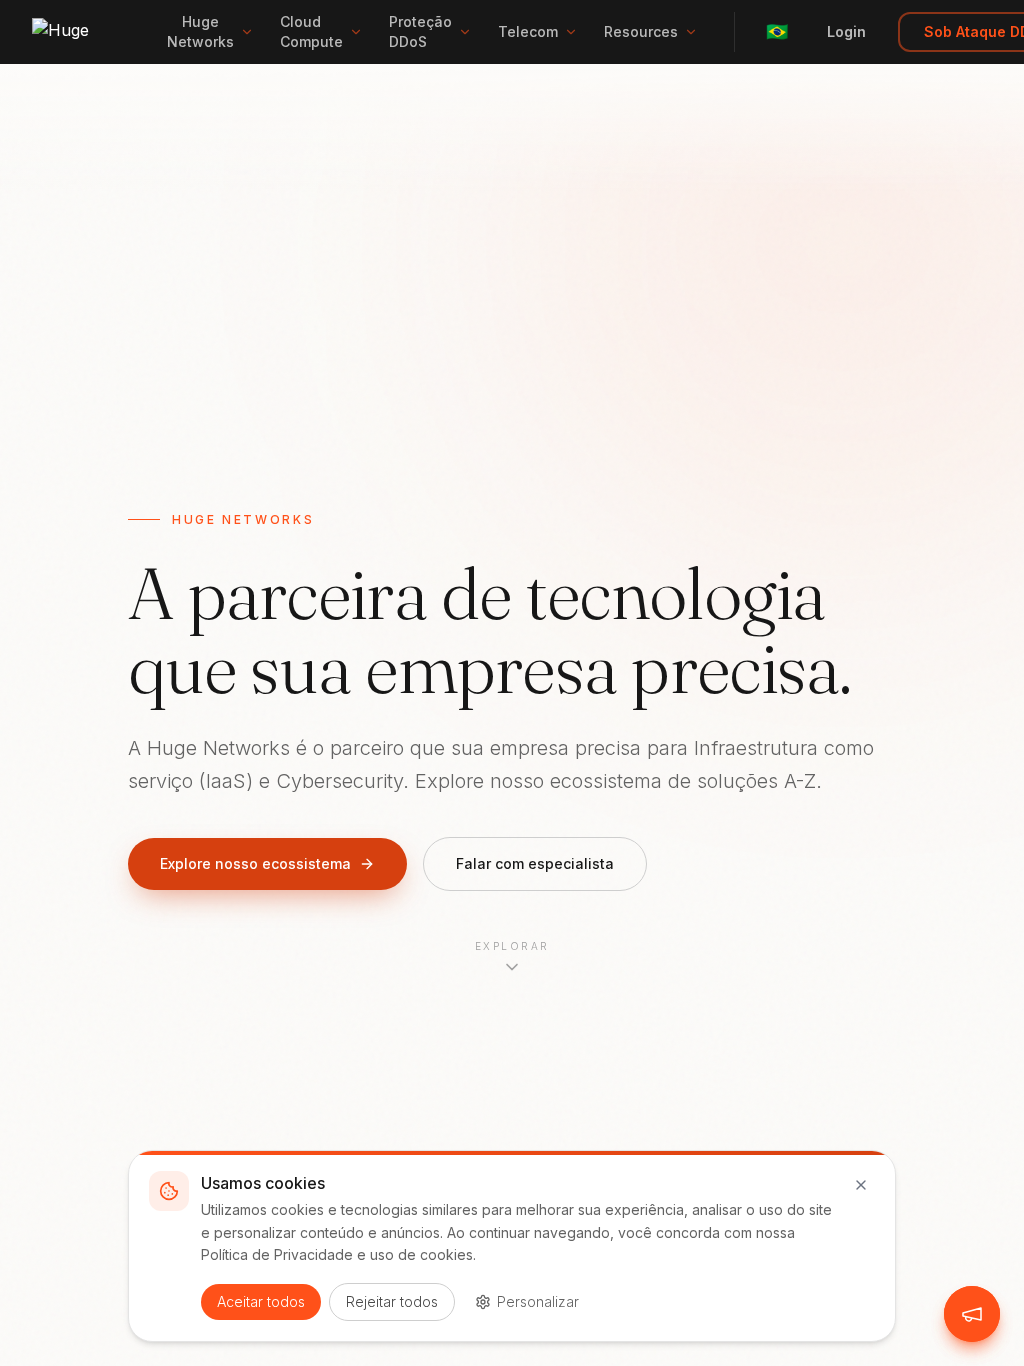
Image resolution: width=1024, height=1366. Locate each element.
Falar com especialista (535, 863)
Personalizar (538, 1301)
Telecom (528, 31)
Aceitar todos (261, 1301)
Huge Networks (200, 31)
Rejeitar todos (392, 1301)
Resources (641, 31)
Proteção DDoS (420, 31)
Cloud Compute (311, 31)
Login (846, 31)
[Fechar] (861, 1185)
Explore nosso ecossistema (255, 863)
